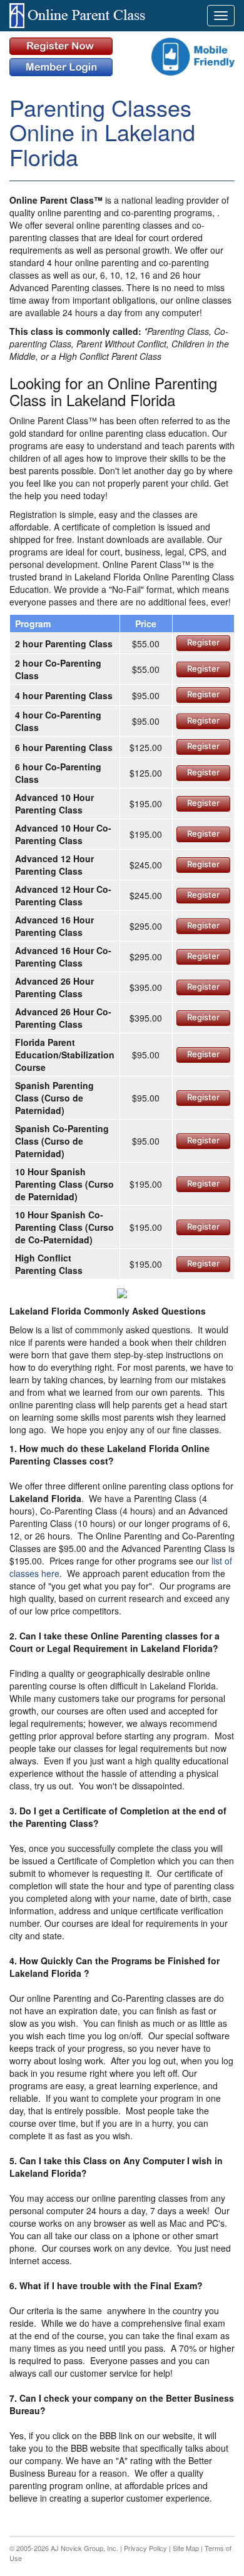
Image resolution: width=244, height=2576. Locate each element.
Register (203, 642)
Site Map (186, 2548)
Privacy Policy (145, 2548)
